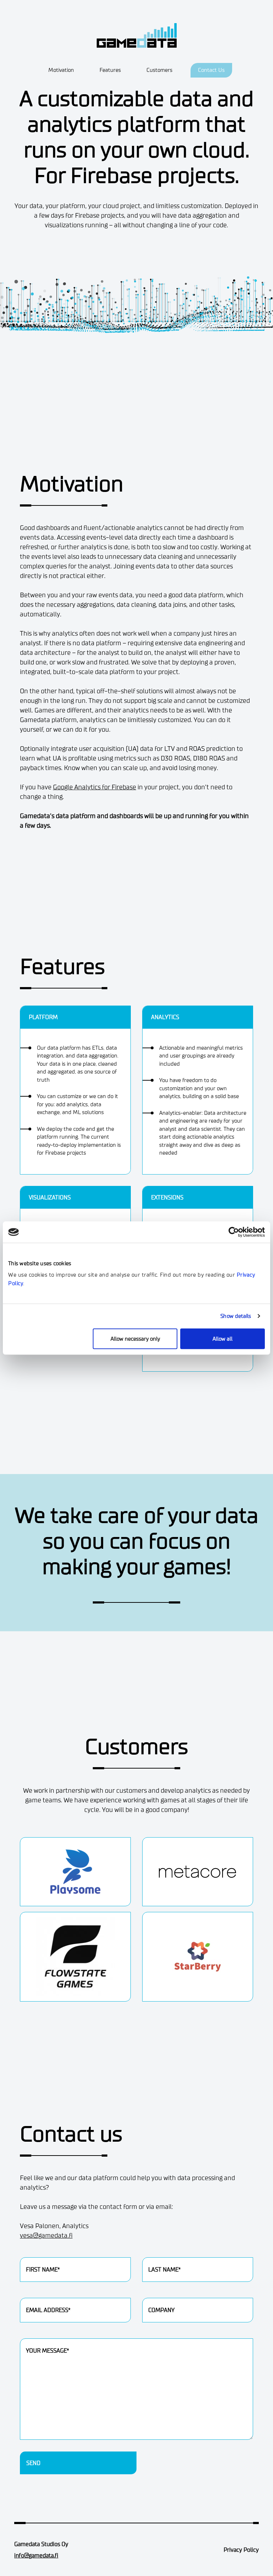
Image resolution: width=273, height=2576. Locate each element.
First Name (35, 2253)
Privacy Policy (241, 2550)
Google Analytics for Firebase (95, 787)
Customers (159, 70)
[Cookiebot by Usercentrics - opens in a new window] (234, 1232)
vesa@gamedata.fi (46, 2235)
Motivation (61, 70)
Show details (236, 1316)
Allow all (223, 1339)
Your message (39, 2334)
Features (110, 70)
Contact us (211, 70)
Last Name (156, 2253)
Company (154, 2294)
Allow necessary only (135, 1339)
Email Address (39, 2294)
